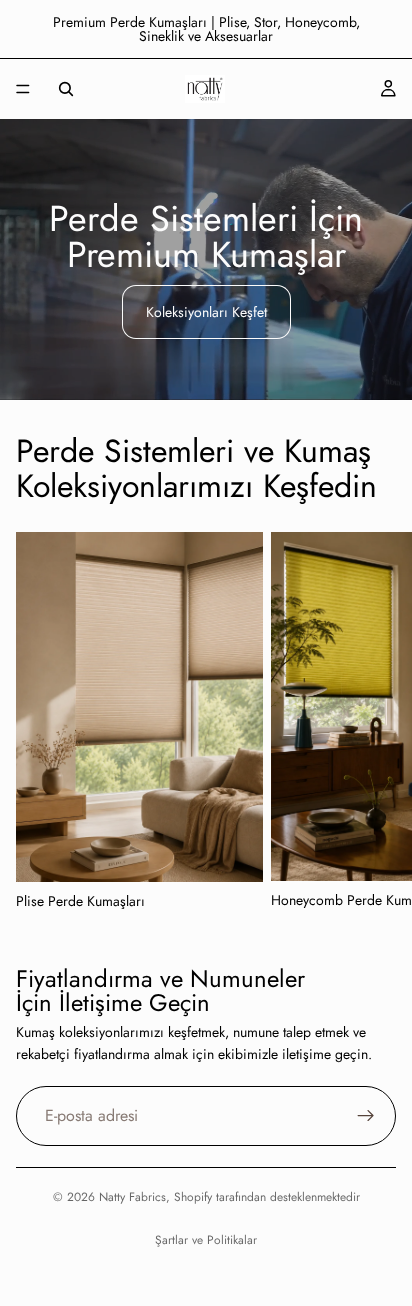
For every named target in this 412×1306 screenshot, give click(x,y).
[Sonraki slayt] (374, 722)
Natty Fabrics (132, 1197)
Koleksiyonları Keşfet (206, 312)
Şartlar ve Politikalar (206, 1240)
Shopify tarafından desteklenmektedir (267, 1197)
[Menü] (23, 89)
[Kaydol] (366, 1116)
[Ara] (66, 89)
